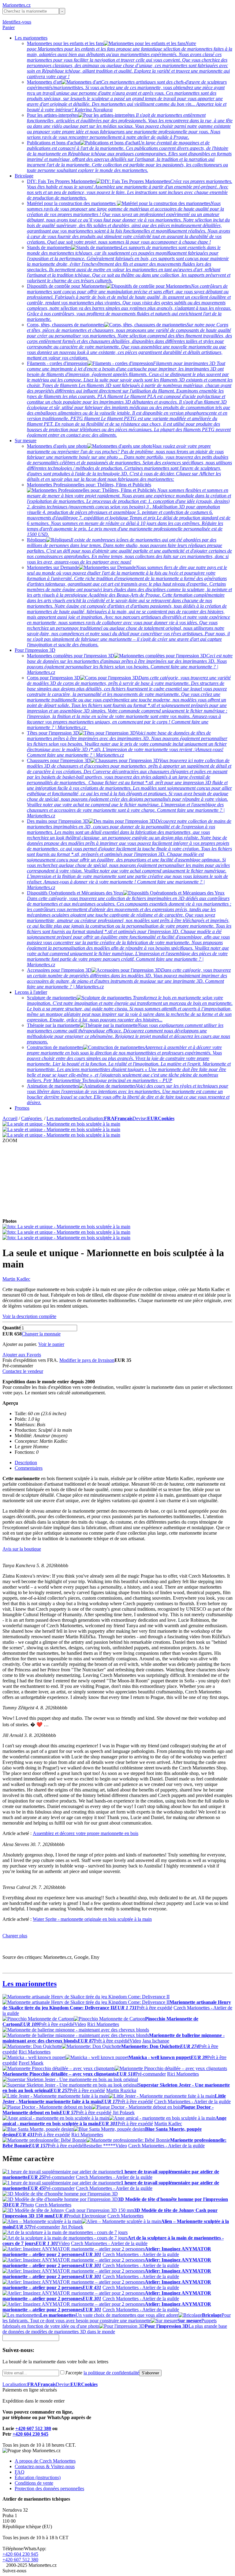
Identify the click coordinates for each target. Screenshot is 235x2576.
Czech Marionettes (53, 2205)
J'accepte (102, 2373)
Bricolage (24, 176)
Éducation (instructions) (38, 2477)
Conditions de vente (34, 2483)
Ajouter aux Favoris (22, 1355)
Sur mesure (26, 441)
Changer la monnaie (41, 1334)
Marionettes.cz (17, 5)
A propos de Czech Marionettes (45, 2461)
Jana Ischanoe (156, 2041)
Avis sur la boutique (22, 1549)
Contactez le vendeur (23, 1371)
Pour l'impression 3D (35, 650)
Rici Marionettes (103, 2024)
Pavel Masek (31, 2063)
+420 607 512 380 (33, 2428)
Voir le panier (51, 1344)
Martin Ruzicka (121, 2090)
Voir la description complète (29, 1316)
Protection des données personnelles (49, 2489)
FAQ (20, 2472)
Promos (22, 1108)
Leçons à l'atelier (31, 992)
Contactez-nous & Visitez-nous (45, 2466)
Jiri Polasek (124, 2112)
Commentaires (29, 1468)
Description (26, 1463)
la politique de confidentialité (111, 2373)
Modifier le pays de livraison (87, 1360)
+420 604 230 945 (30, 2434)
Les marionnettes (31, 38)
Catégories (32, 1118)
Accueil (10, 1118)
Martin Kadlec (16, 1279)
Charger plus (15, 1936)
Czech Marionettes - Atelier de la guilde (192, 2101)
